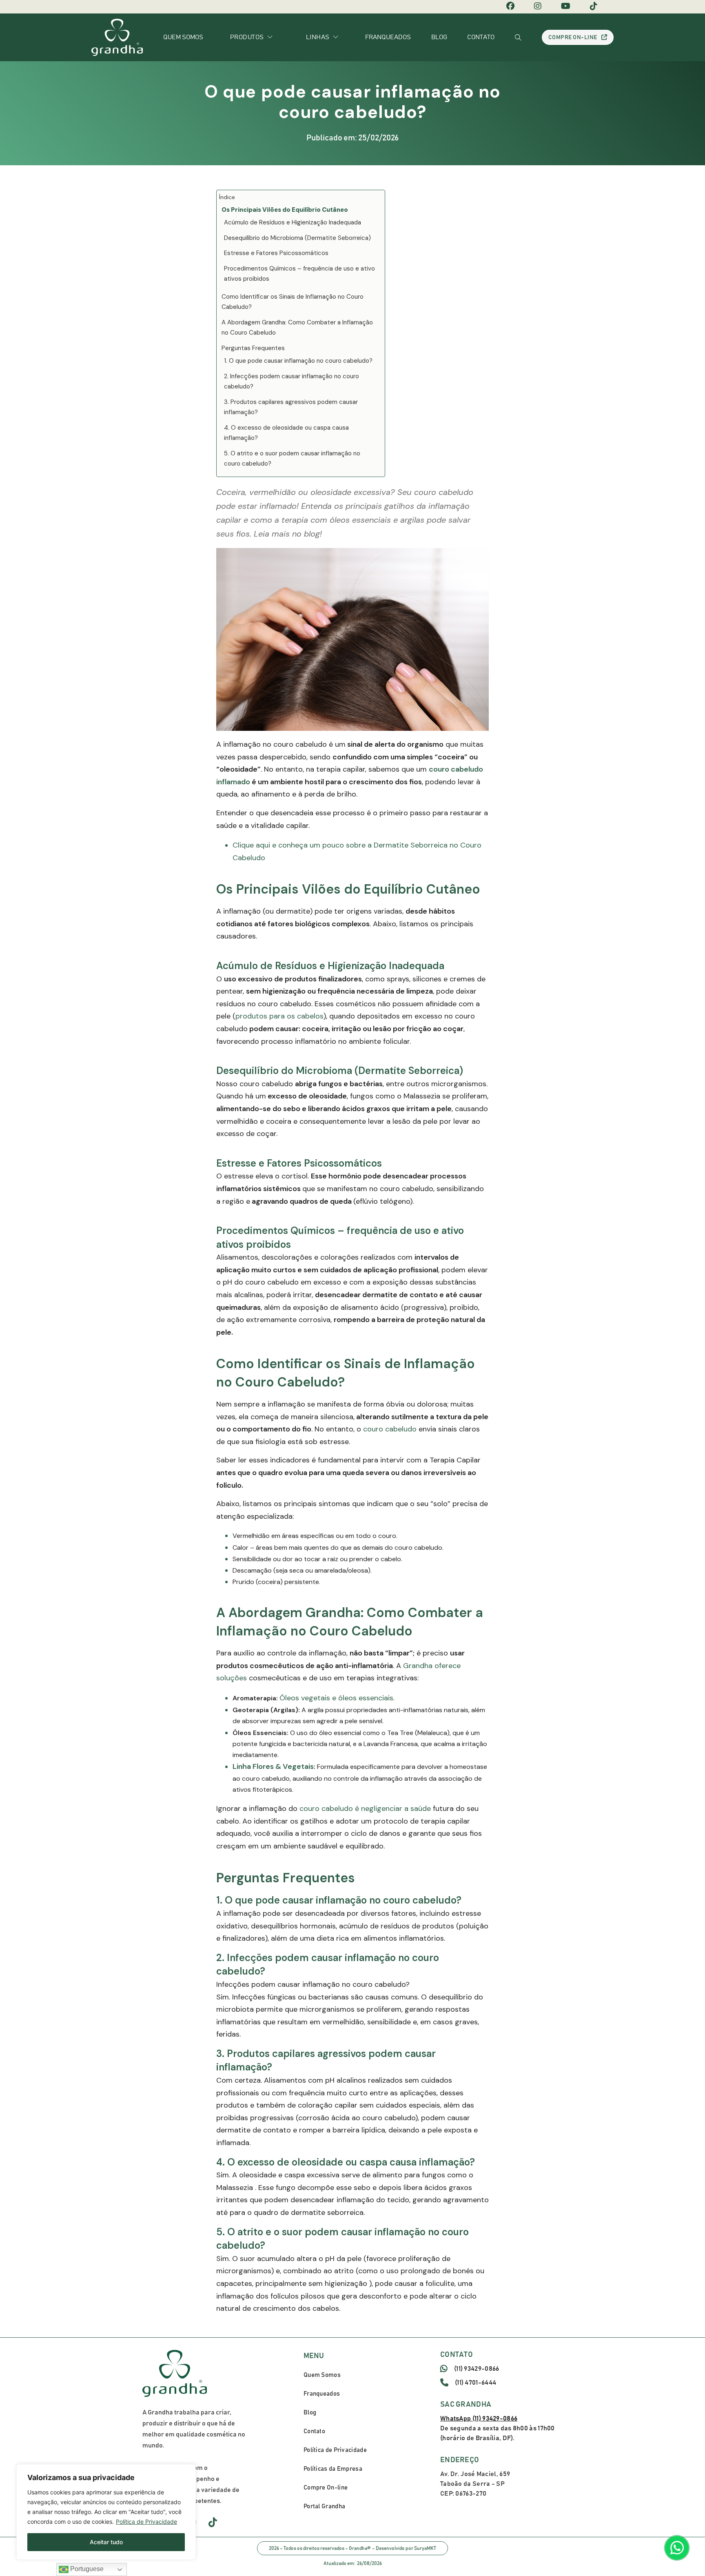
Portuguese (86, 2569)
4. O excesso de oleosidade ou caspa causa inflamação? (286, 433)
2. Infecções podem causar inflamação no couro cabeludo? (292, 382)
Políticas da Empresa (333, 2469)
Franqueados (388, 37)
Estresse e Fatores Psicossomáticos (276, 253)
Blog (439, 37)
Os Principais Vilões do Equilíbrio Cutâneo (285, 210)
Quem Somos (322, 2375)
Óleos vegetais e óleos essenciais (336, 1698)
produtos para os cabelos (279, 1016)
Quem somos (183, 37)
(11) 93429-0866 (477, 2369)
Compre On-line (573, 38)
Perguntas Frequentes (253, 348)
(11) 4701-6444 (476, 2383)
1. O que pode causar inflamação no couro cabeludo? (298, 361)
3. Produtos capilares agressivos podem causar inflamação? (291, 407)
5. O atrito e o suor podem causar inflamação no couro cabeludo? (292, 459)
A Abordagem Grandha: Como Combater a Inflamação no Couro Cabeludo (297, 328)
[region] (106, 2512)
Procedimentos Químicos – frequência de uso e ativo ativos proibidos (299, 274)
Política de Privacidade (146, 2522)
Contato (481, 37)
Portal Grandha (324, 2506)
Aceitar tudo (106, 2542)
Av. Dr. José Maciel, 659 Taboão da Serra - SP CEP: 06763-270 (475, 2484)
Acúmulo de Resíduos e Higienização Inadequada (293, 222)
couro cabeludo (390, 1429)
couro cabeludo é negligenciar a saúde (365, 1808)
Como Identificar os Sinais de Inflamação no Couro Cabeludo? (293, 302)
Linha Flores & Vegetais (273, 1766)
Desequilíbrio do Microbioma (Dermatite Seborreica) (297, 238)
